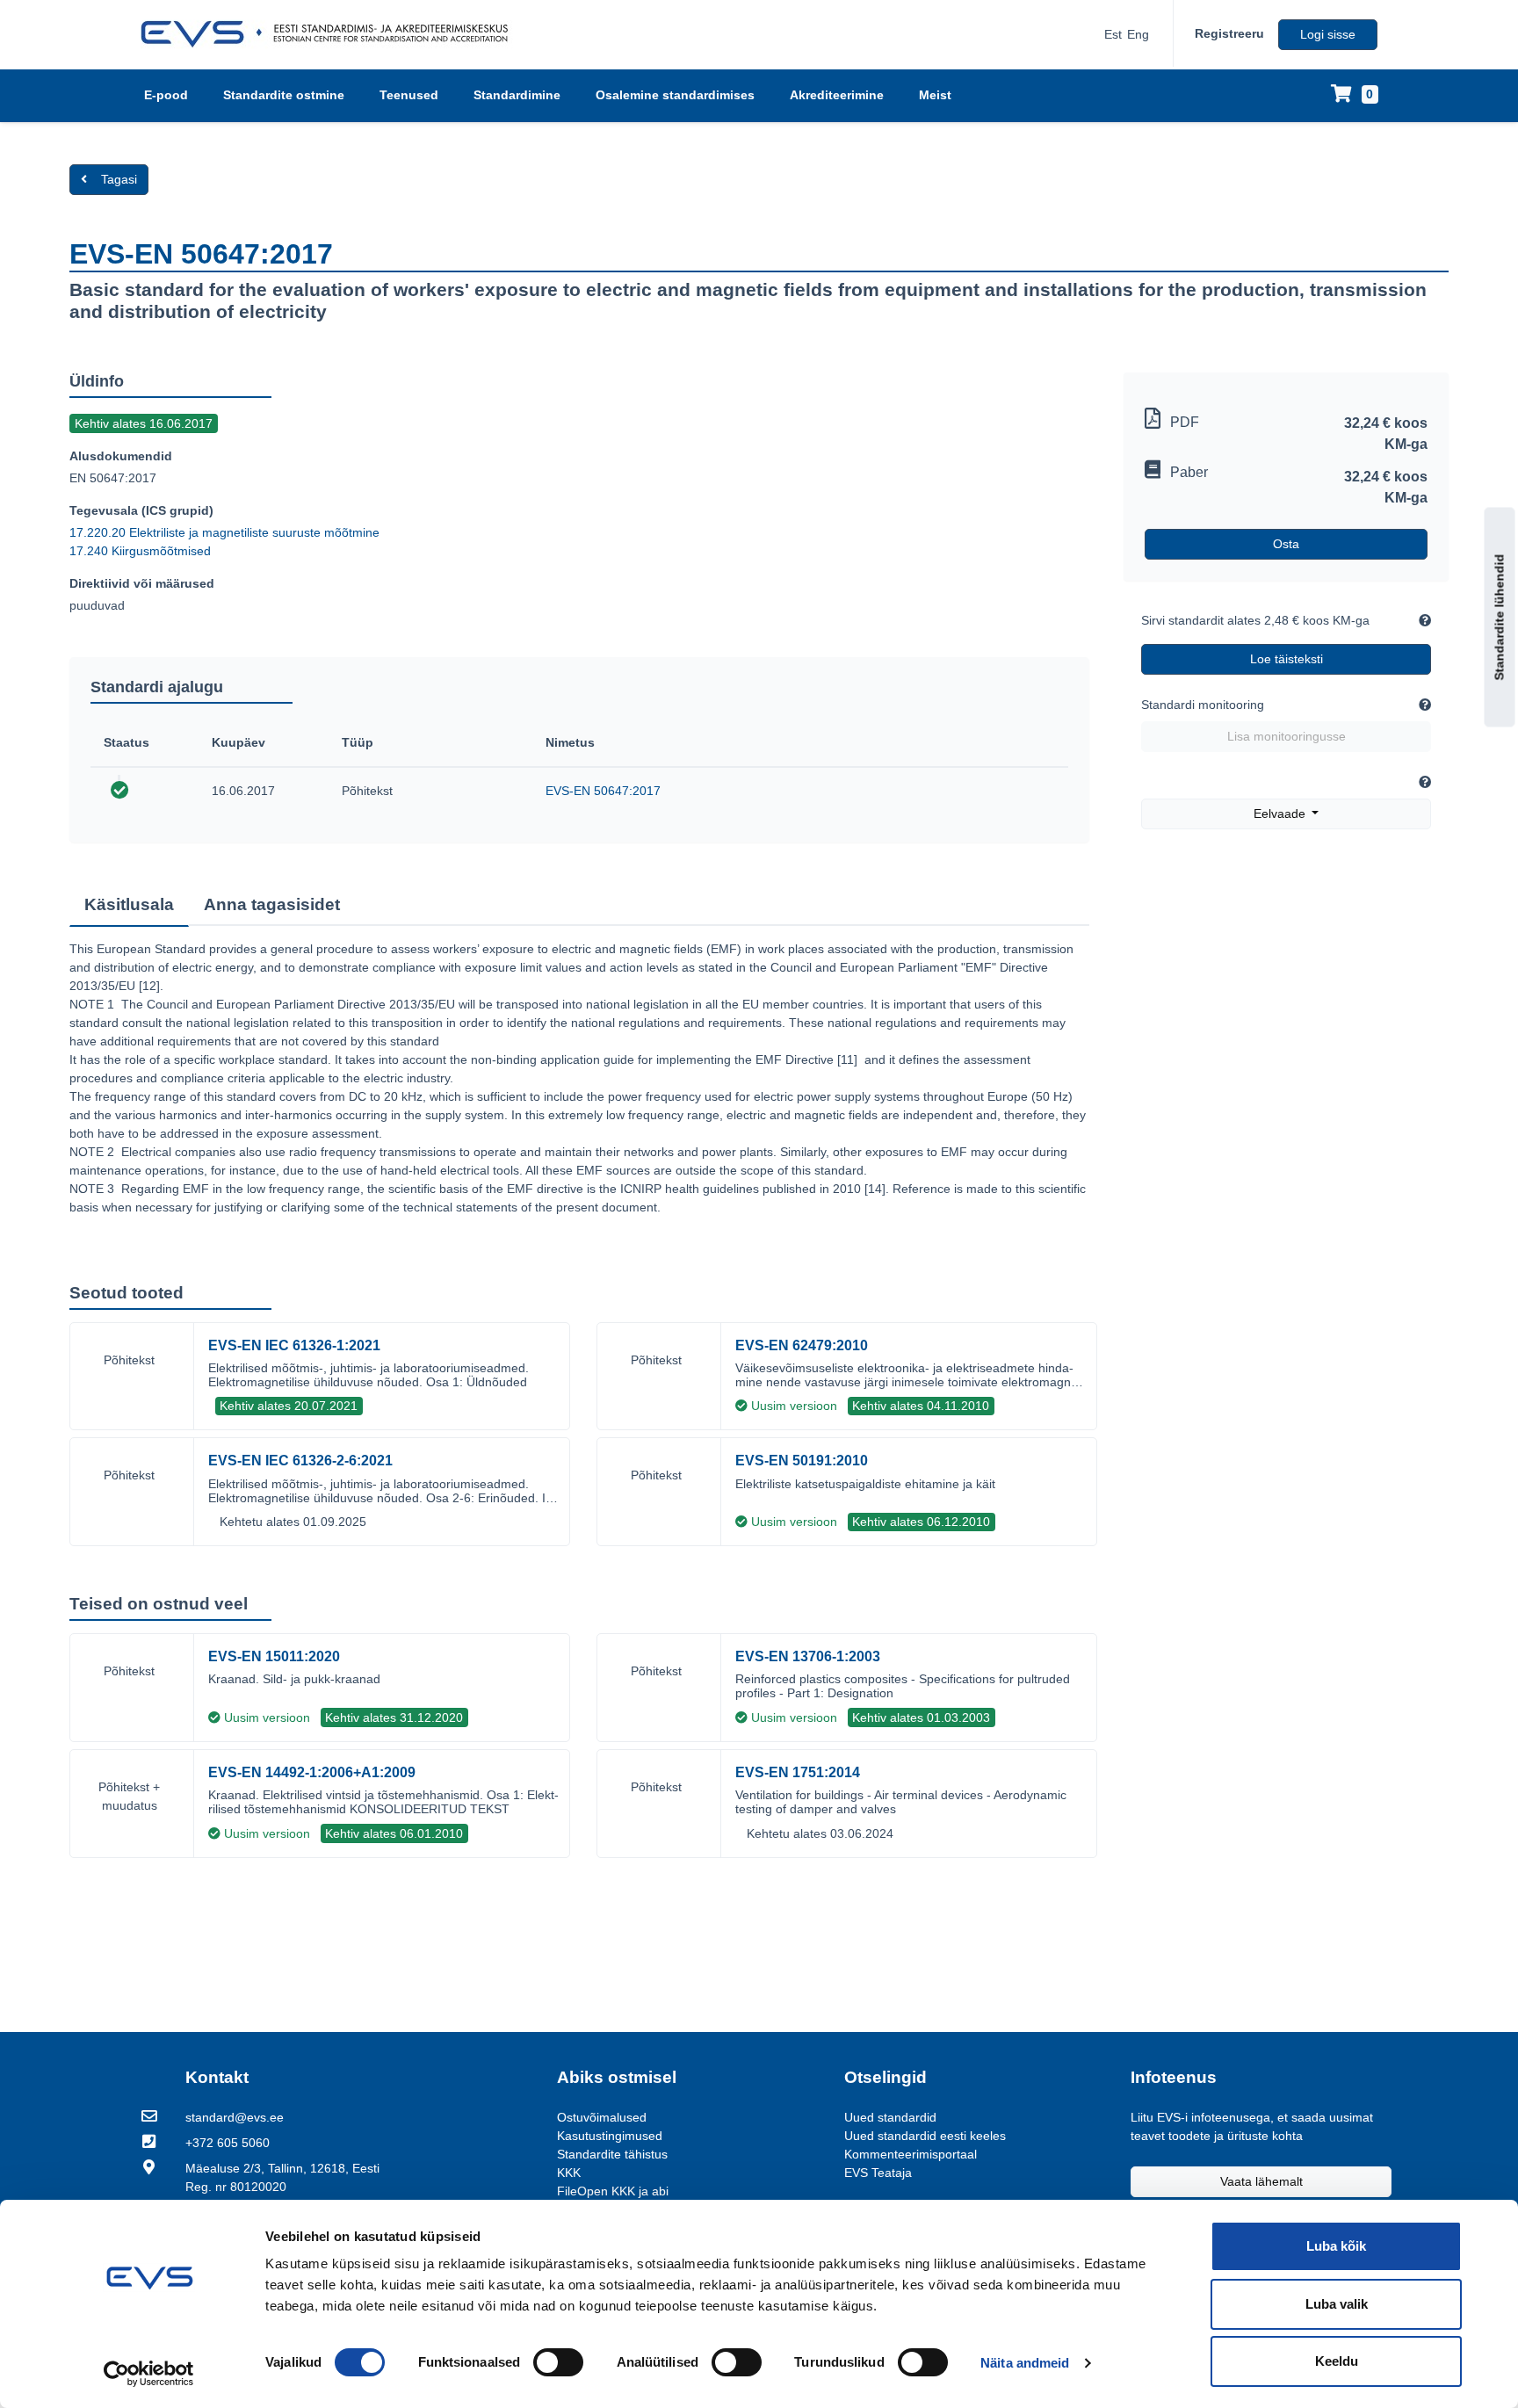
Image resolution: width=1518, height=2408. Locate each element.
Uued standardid (890, 2117)
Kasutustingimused (610, 2136)
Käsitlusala (129, 904)
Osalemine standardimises (675, 95)
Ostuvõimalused (602, 2117)
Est (1113, 34)
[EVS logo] (331, 34)
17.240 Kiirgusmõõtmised (140, 551)
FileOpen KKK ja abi (613, 2191)
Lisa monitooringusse (1287, 736)
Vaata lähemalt (1261, 2181)
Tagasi (119, 179)
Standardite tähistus (612, 2154)
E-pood (166, 95)
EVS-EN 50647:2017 (603, 791)
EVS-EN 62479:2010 (802, 1345)
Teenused (409, 95)
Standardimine (517, 95)
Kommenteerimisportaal (911, 2154)
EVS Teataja (878, 2173)
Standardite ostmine (284, 95)
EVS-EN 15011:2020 (274, 1656)
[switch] (558, 2362)
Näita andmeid (1025, 2363)
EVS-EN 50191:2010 (802, 1461)
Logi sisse (1328, 34)
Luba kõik (1336, 2246)
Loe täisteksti (1287, 659)
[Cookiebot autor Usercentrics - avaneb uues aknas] (149, 2374)
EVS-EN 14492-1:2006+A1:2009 (312, 1772)
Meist (935, 95)
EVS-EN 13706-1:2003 (808, 1656)
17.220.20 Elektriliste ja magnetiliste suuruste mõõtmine (224, 532)
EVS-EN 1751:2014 (798, 1772)
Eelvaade (1281, 814)
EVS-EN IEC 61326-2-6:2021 (300, 1461)
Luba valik (1337, 2304)
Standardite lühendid (1500, 618)
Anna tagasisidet (272, 904)
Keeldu (1337, 2361)
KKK (569, 2173)
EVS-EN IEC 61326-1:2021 (294, 1345)
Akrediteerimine (837, 95)
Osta (1286, 544)
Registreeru (1229, 33)
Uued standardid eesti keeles (925, 2136)
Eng (1138, 34)
